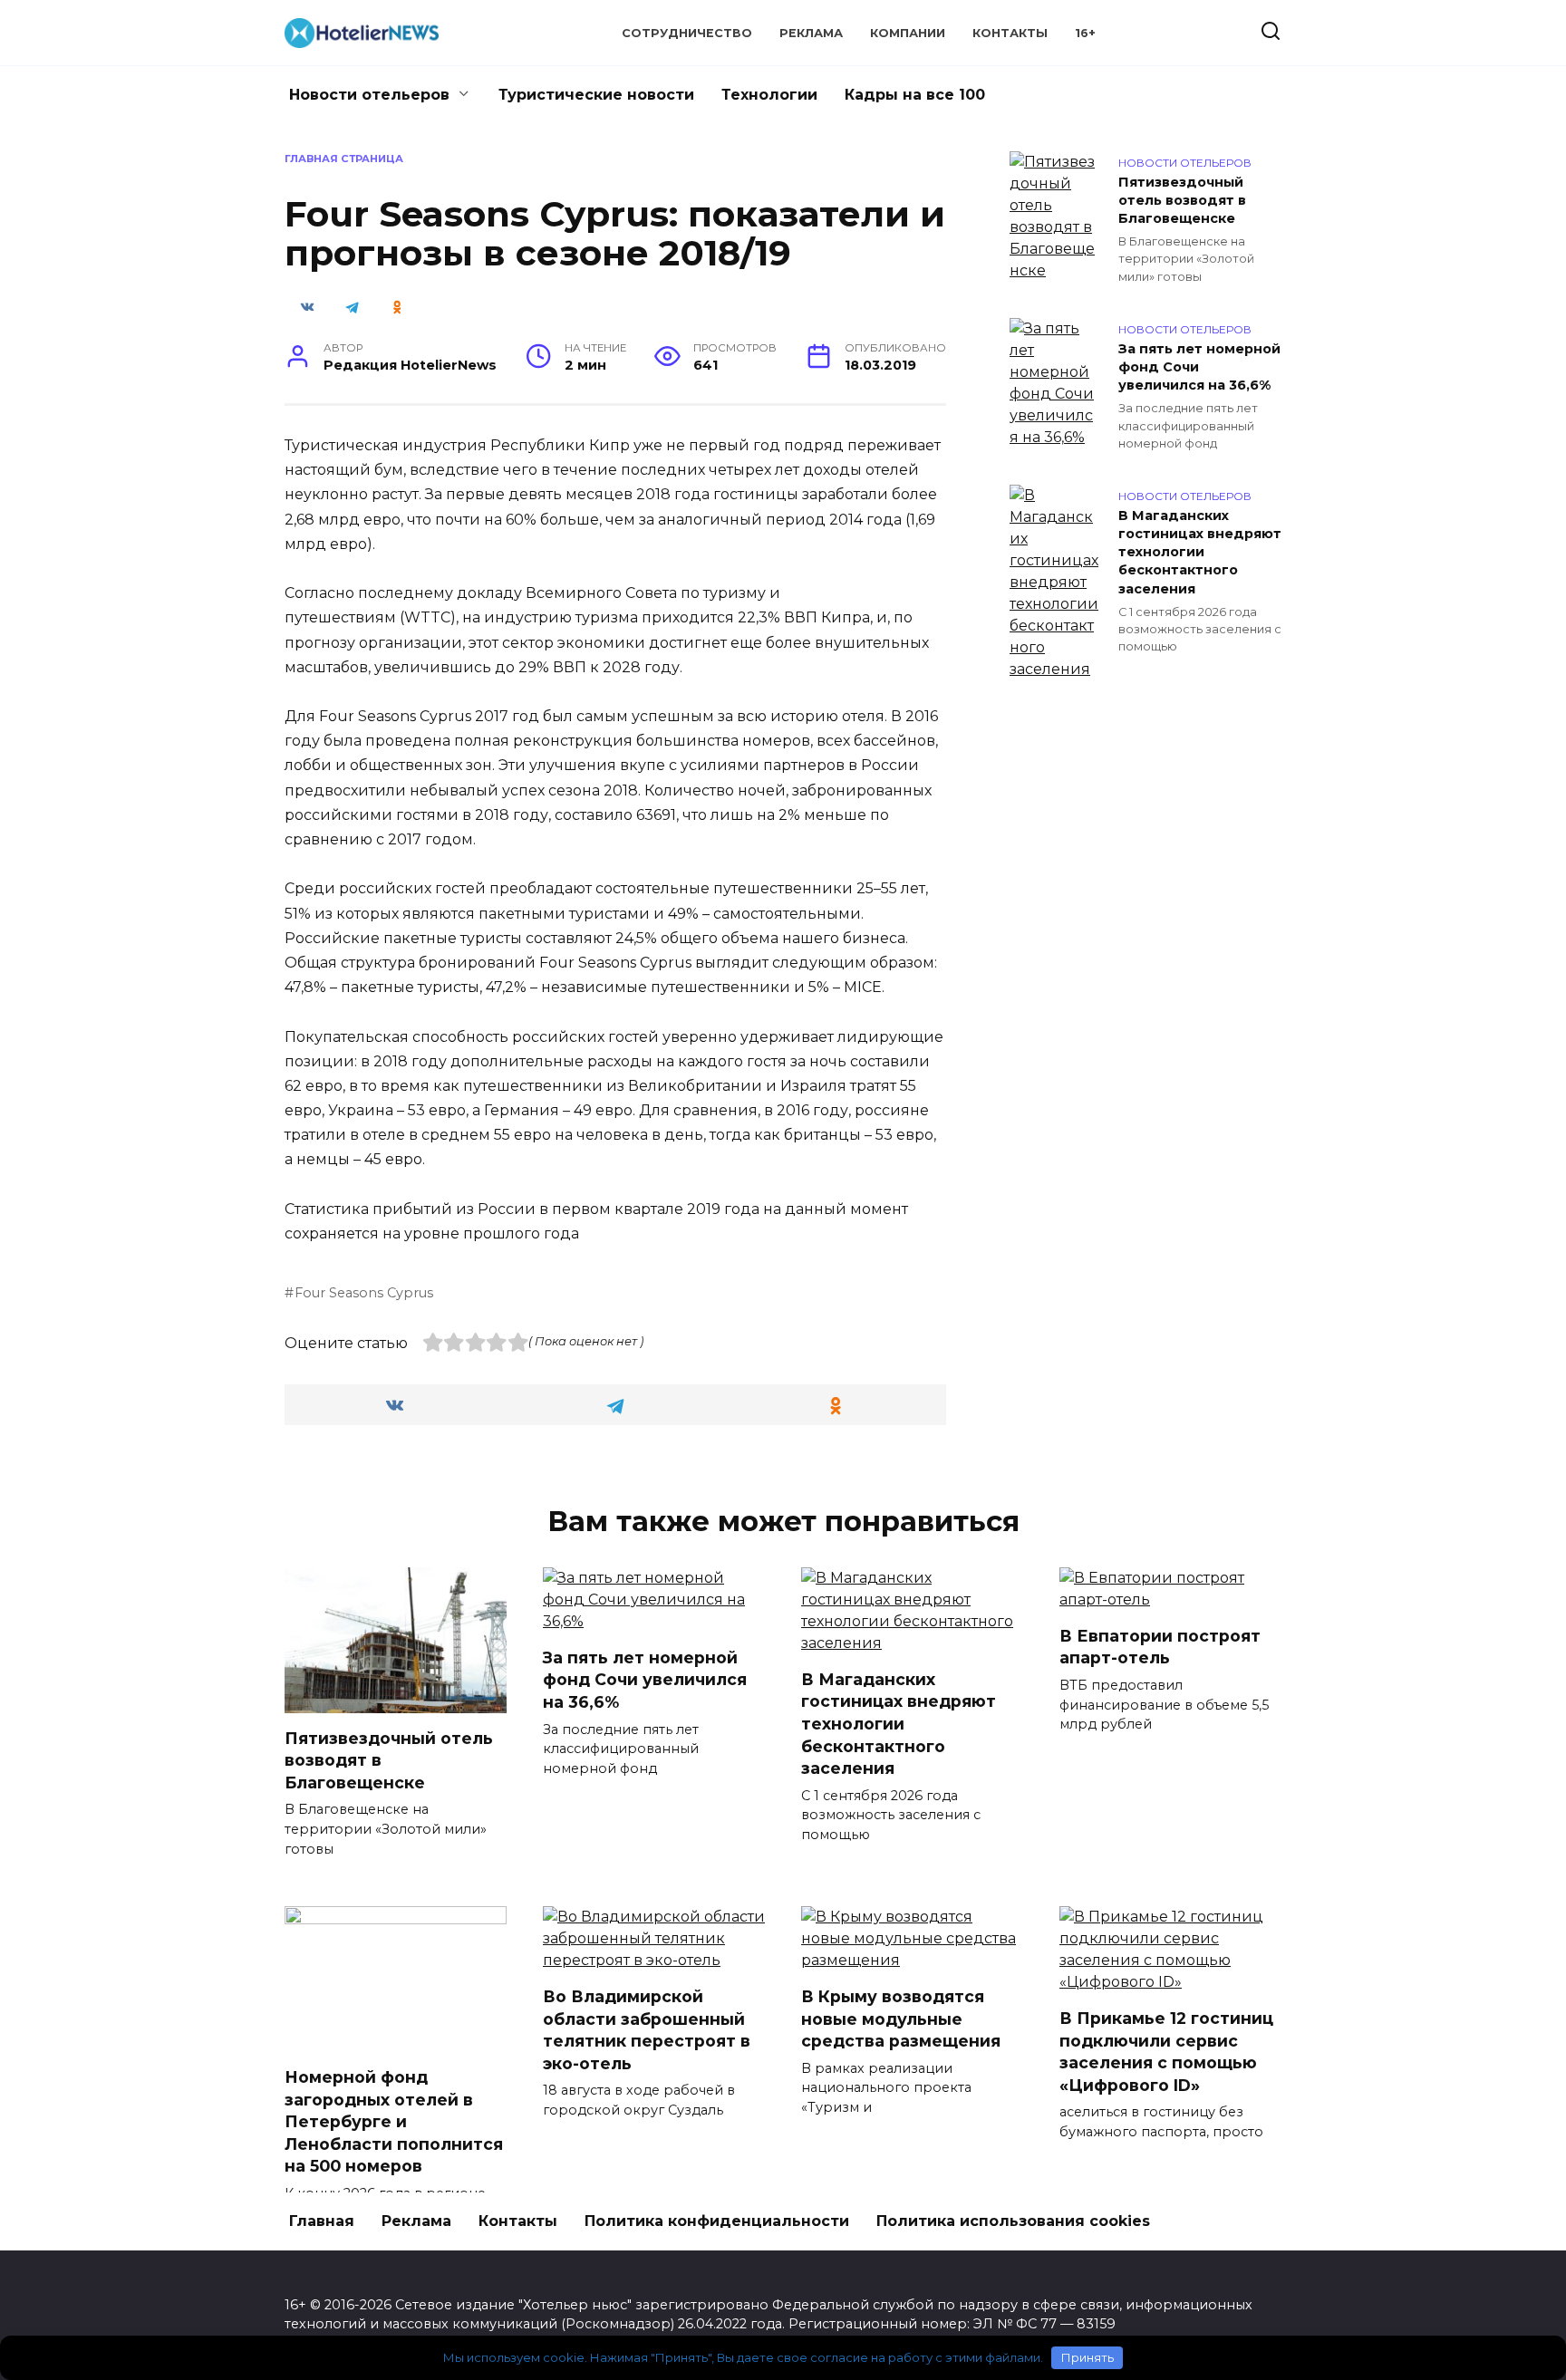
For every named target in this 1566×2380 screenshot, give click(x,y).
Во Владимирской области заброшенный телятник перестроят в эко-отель (647, 2030)
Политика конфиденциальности (717, 2221)
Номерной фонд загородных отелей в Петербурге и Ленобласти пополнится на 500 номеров (394, 2122)
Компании (908, 33)
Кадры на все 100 (915, 95)
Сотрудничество (687, 33)
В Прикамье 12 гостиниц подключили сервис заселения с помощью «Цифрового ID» (1166, 2052)
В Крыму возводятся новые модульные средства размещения (901, 2019)
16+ (1085, 33)
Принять (1087, 2357)
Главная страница (344, 159)
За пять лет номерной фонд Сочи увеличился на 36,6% (1199, 367)
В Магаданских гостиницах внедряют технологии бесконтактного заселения (1200, 552)
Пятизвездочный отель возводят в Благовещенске (1182, 200)
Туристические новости (596, 95)
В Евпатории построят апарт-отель (1160, 1647)
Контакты (1010, 33)
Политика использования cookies (1013, 2221)
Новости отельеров (369, 95)
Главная (322, 2221)
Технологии (769, 95)
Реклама (811, 33)
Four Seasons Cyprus (364, 1293)
